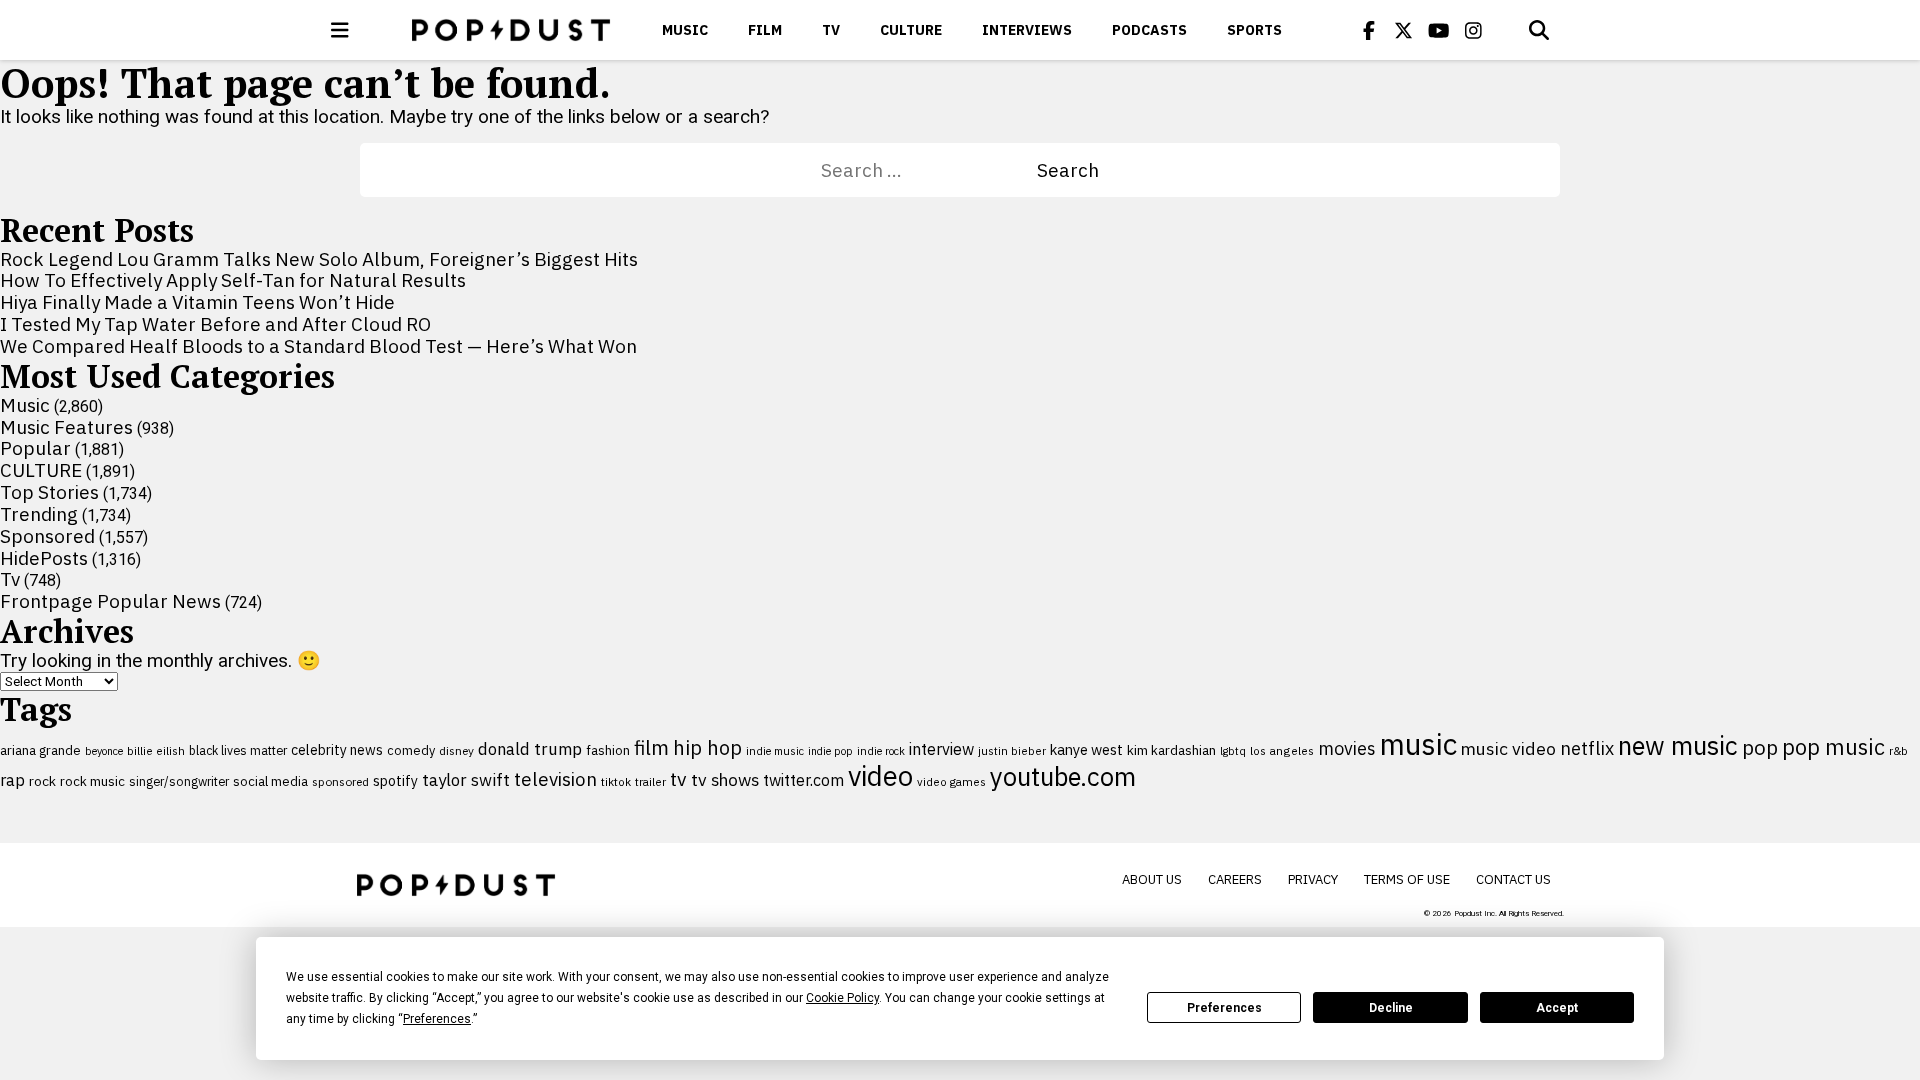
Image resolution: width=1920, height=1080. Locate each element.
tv (678, 778)
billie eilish (156, 750)
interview (941, 749)
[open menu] (340, 30)
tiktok (616, 781)
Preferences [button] (437, 1019)
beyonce (104, 751)
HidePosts (44, 558)
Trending (39, 514)
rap (12, 780)
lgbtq (1233, 751)
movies (1347, 748)
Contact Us (1513, 879)
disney (456, 750)
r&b (1898, 750)
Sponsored (47, 536)
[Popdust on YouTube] (1439, 30)
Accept (1557, 1008)
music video (1508, 748)
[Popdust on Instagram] (1474, 30)
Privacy (1313, 879)
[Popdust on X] (1404, 30)
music (1418, 744)
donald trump (530, 749)
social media (270, 781)
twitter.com (803, 780)
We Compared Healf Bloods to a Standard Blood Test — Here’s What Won (318, 346)
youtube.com (1063, 776)
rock (42, 781)
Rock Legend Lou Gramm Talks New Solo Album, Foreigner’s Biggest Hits (319, 259)
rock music (92, 781)
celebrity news (337, 750)
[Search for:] (929, 170)
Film (765, 30)
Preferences (1224, 1008)
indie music (775, 751)
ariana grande (40, 750)
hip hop (707, 747)
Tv (831, 30)
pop (1760, 747)
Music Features (66, 427)
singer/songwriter (179, 781)
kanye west (1086, 749)
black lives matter (238, 750)
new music (1678, 745)
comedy (411, 750)
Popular (35, 448)
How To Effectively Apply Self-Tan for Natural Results (233, 280)
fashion (608, 750)
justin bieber (1012, 751)
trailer (650, 781)
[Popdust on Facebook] (1369, 30)
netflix (1587, 748)
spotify (395, 780)
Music (685, 30)
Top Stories (49, 492)
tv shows (725, 779)
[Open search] (1539, 30)
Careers (1235, 879)
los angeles (1282, 750)
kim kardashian (1171, 750)
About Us (1152, 879)
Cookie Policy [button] (842, 998)
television (555, 779)
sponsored (340, 781)
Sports (1254, 30)
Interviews (1027, 30)
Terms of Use (1407, 879)
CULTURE (911, 30)
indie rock (881, 751)
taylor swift (466, 780)
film (651, 747)
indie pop (830, 751)
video (880, 776)
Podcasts (1149, 30)
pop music (1833, 747)
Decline (1391, 1008)
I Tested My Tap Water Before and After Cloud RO (215, 324)
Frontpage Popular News (110, 601)
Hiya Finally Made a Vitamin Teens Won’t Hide (197, 302)
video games (951, 781)
